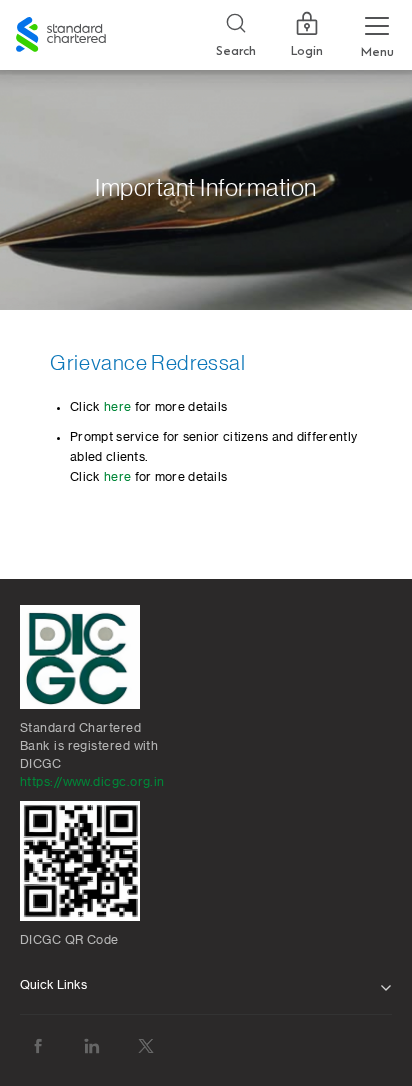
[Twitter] (146, 1046)
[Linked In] (92, 1046)
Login (307, 51)
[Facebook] (38, 1046)
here (117, 407)
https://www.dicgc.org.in (92, 782)
